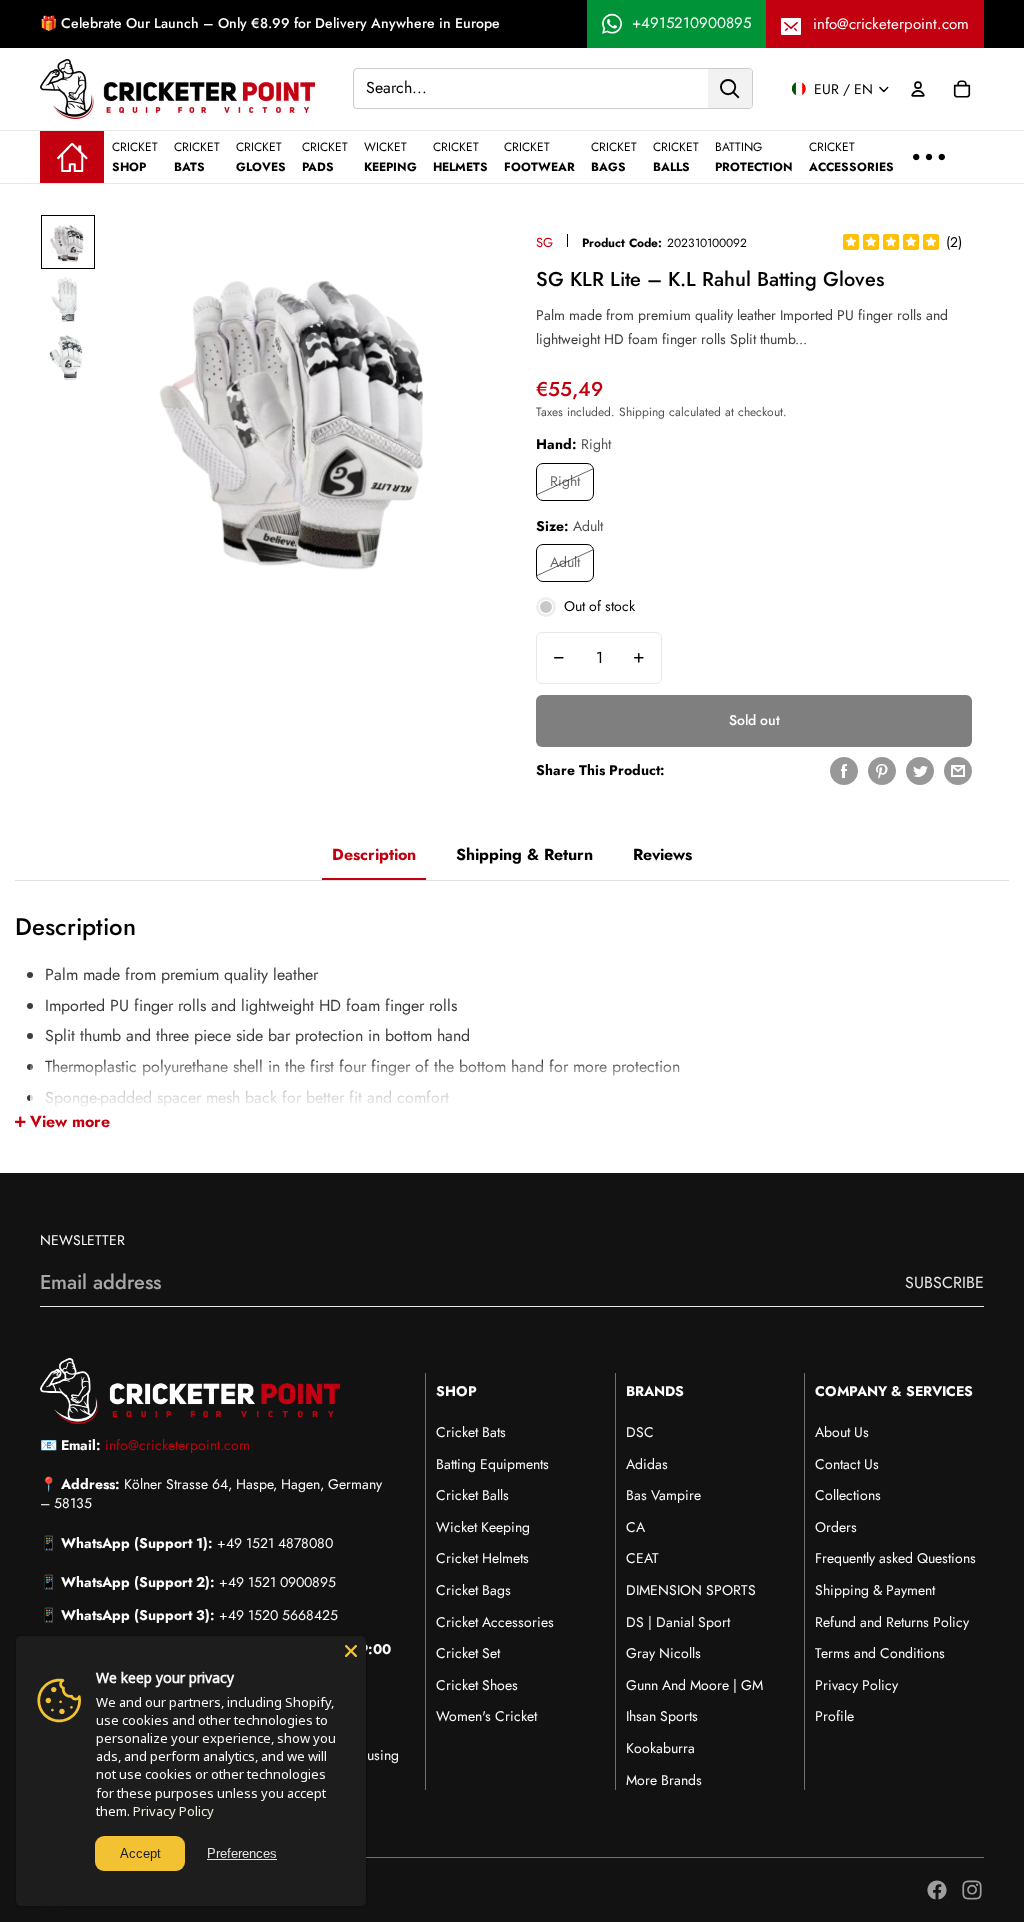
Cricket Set (468, 1653)
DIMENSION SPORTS (691, 1590)
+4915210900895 (691, 23)
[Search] (730, 88)
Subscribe (944, 1282)
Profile (834, 1716)
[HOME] (72, 157)
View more (70, 1121)
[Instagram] (972, 1890)
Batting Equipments (492, 1464)
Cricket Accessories (495, 1622)
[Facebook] (937, 1890)
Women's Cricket (486, 1716)
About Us (842, 1432)
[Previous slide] (120, 412)
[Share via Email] (958, 771)
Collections (848, 1495)
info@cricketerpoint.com (891, 24)
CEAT (642, 1558)
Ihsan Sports (662, 1716)
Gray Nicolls (663, 1653)
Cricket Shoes (477, 1685)
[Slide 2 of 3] (68, 300)
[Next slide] (483, 412)
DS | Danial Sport (678, 1622)
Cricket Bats (471, 1432)
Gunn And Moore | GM (694, 1685)
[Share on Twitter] (920, 771)
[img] (891, 243)
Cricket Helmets (482, 1558)
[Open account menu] (918, 89)
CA (635, 1527)
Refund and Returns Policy (892, 1622)
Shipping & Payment (875, 1590)
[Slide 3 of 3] (68, 358)
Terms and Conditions (880, 1653)
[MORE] (929, 156)
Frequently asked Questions (895, 1558)
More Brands (664, 1780)
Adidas (647, 1464)
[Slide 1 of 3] (68, 242)
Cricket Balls (472, 1495)
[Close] (351, 1651)
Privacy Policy (856, 1685)
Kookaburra (660, 1748)
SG (544, 242)
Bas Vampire (663, 1495)
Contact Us (847, 1464)
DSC (640, 1432)
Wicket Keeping (483, 1527)
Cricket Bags (473, 1590)
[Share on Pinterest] (882, 771)
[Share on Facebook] (844, 771)
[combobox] (531, 88)
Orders (836, 1527)
